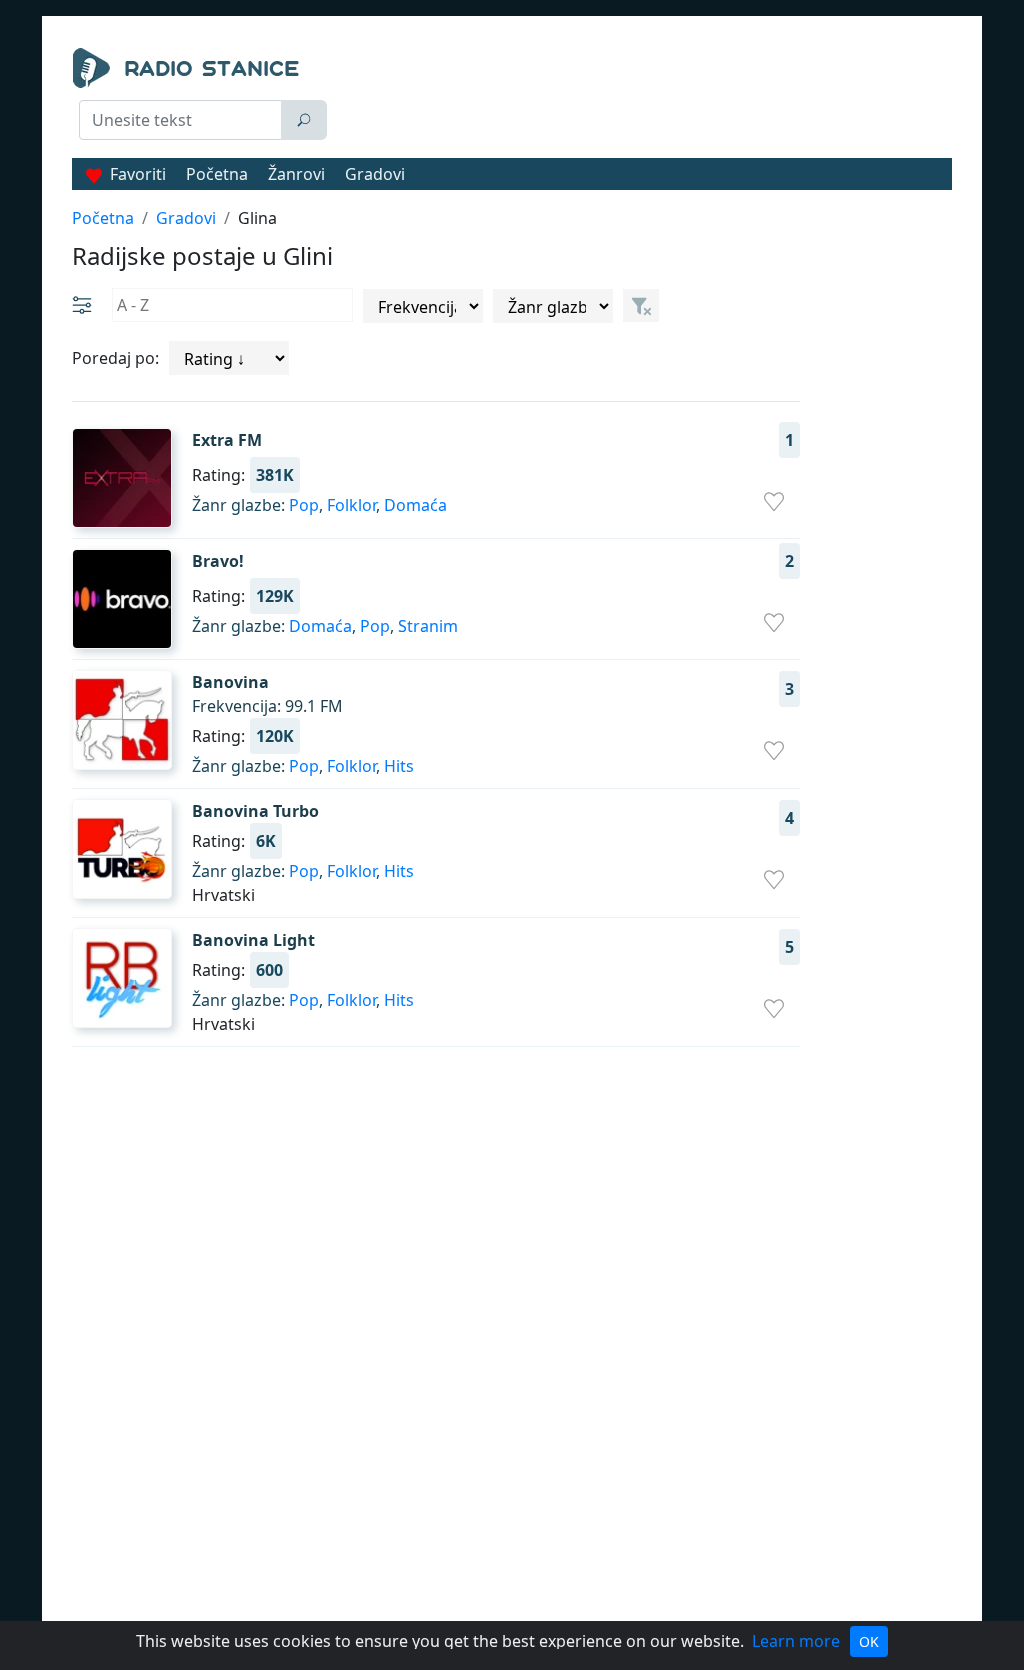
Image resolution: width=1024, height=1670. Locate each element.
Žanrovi (296, 174)
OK (869, 1641)
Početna (217, 174)
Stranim (428, 626)
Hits (399, 766)
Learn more (796, 1641)
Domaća (415, 505)
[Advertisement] (647, 98)
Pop (304, 505)
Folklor (351, 505)
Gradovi (375, 174)
